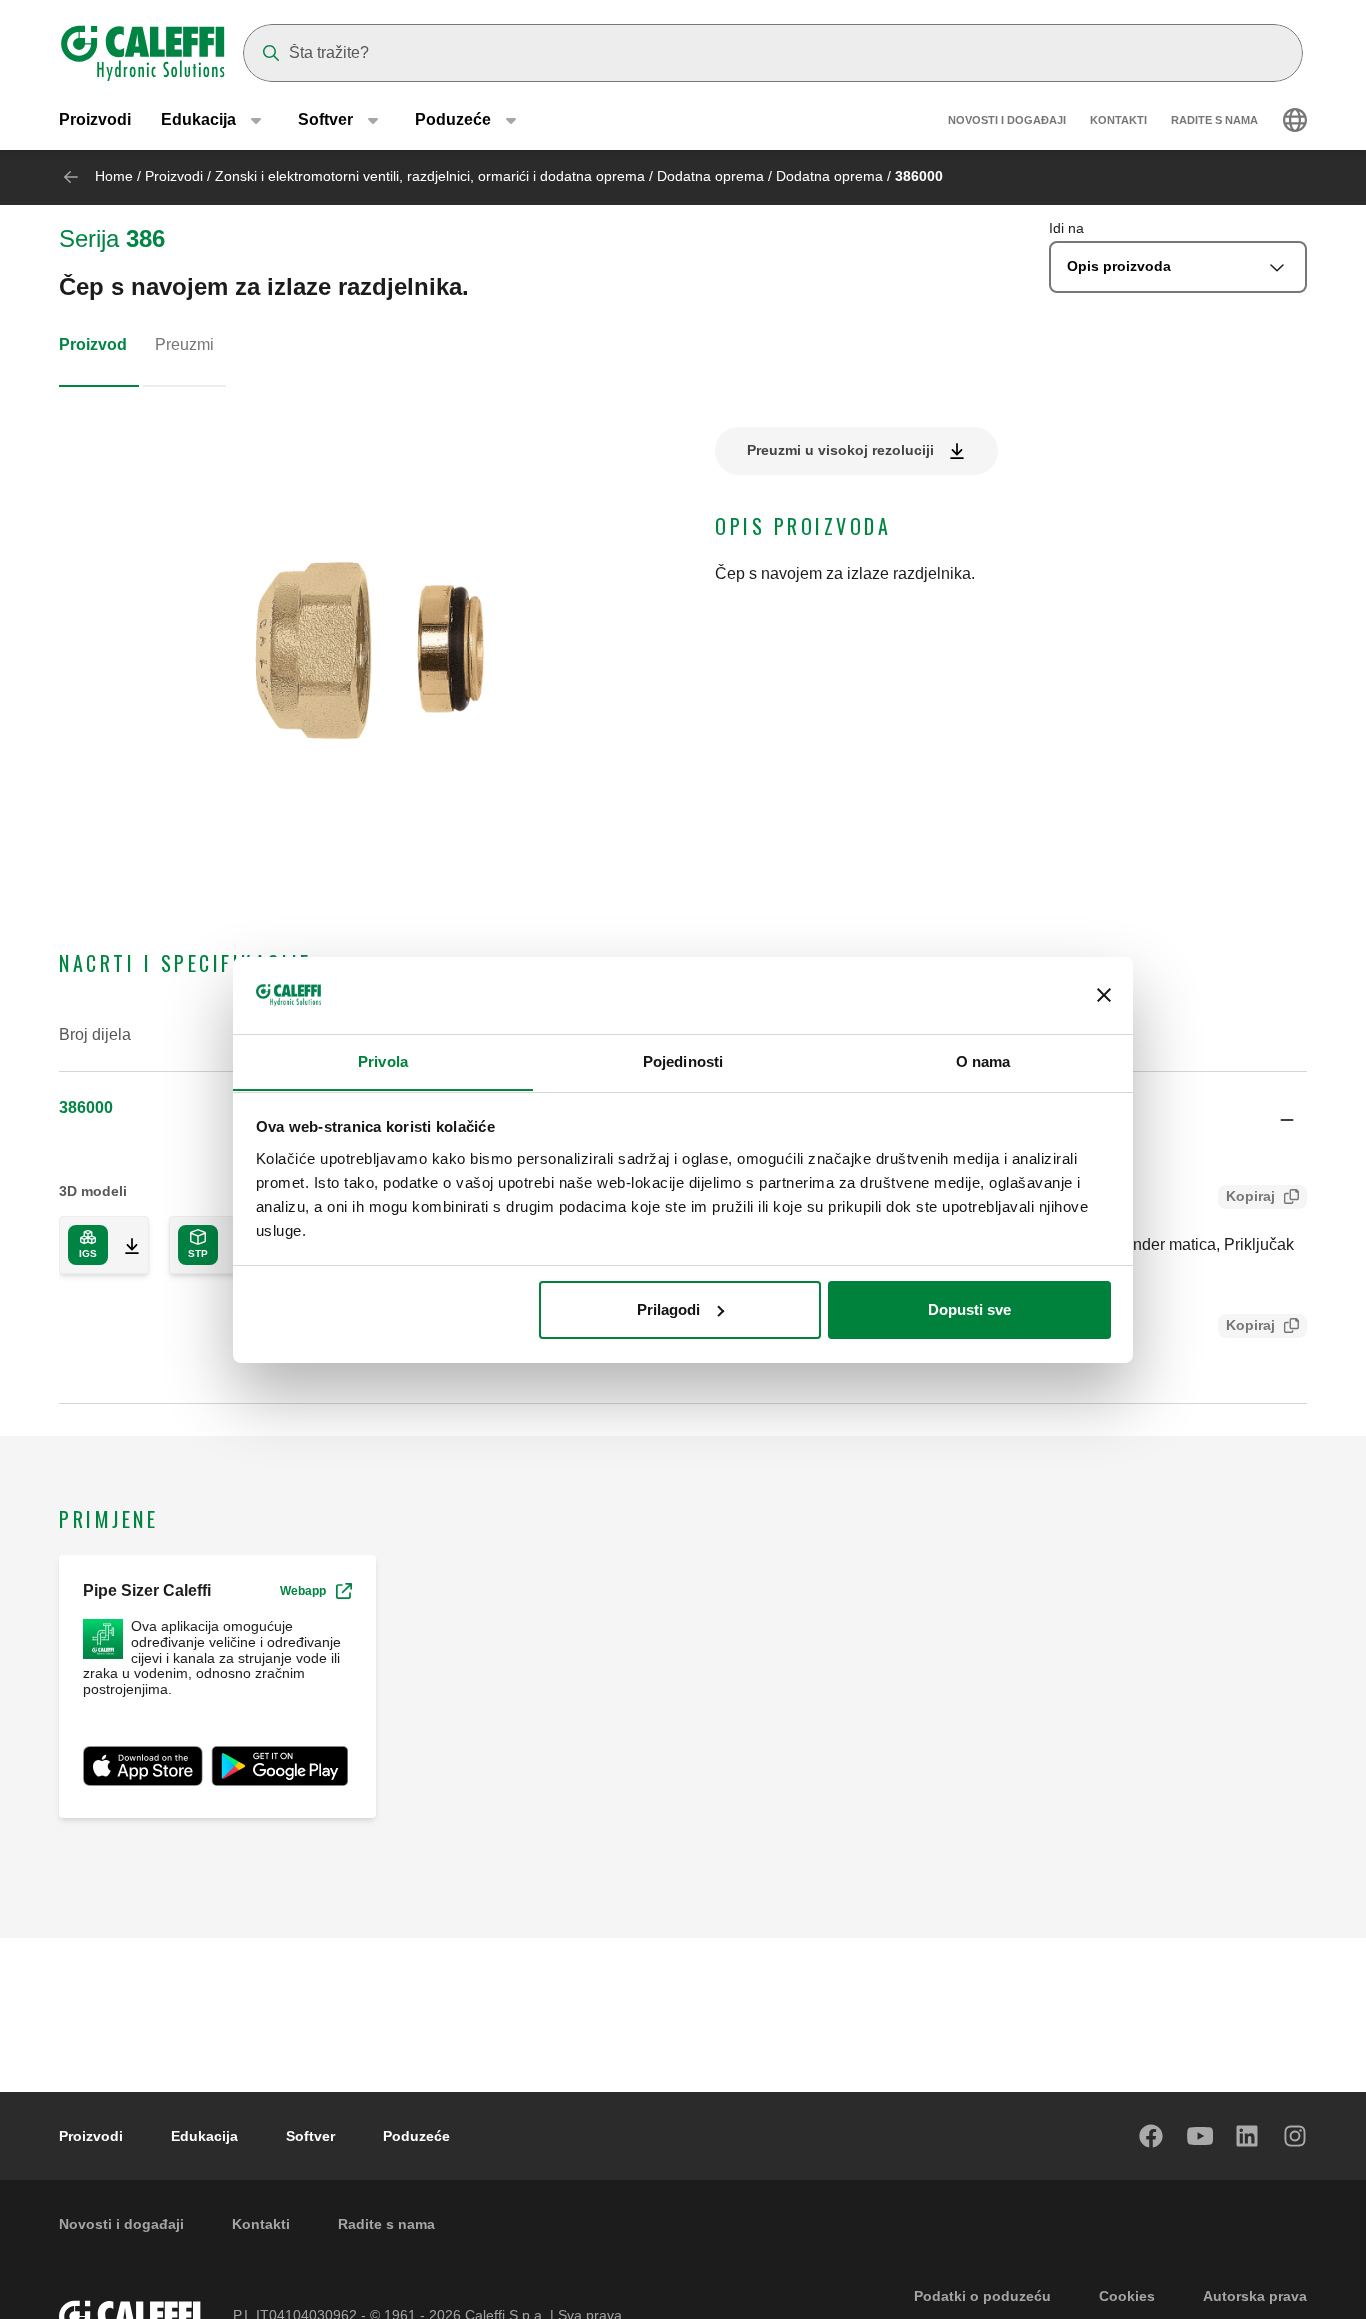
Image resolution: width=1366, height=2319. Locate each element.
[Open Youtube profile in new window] (1200, 2136)
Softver (310, 2136)
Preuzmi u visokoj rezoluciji (840, 450)
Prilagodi (668, 1309)
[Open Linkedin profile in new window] (1248, 2136)
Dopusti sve (969, 1309)
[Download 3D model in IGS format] (124, 1245)
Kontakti (1118, 120)
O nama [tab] (983, 1060)
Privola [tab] (383, 1060)
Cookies (1127, 2296)
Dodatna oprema (710, 176)
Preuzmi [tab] (184, 344)
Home (114, 176)
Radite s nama (1214, 120)
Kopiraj (1250, 1196)
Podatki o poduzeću (982, 2296)
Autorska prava (1255, 2296)
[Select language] (1295, 120)
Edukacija (204, 2136)
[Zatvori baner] (1104, 995)
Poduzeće (416, 2136)
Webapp (303, 1591)
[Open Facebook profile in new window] (1152, 2136)
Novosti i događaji (1007, 120)
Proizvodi (95, 119)
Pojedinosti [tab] (683, 1060)
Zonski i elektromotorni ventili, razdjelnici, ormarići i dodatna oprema (430, 176)
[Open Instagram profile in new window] (1296, 2136)
